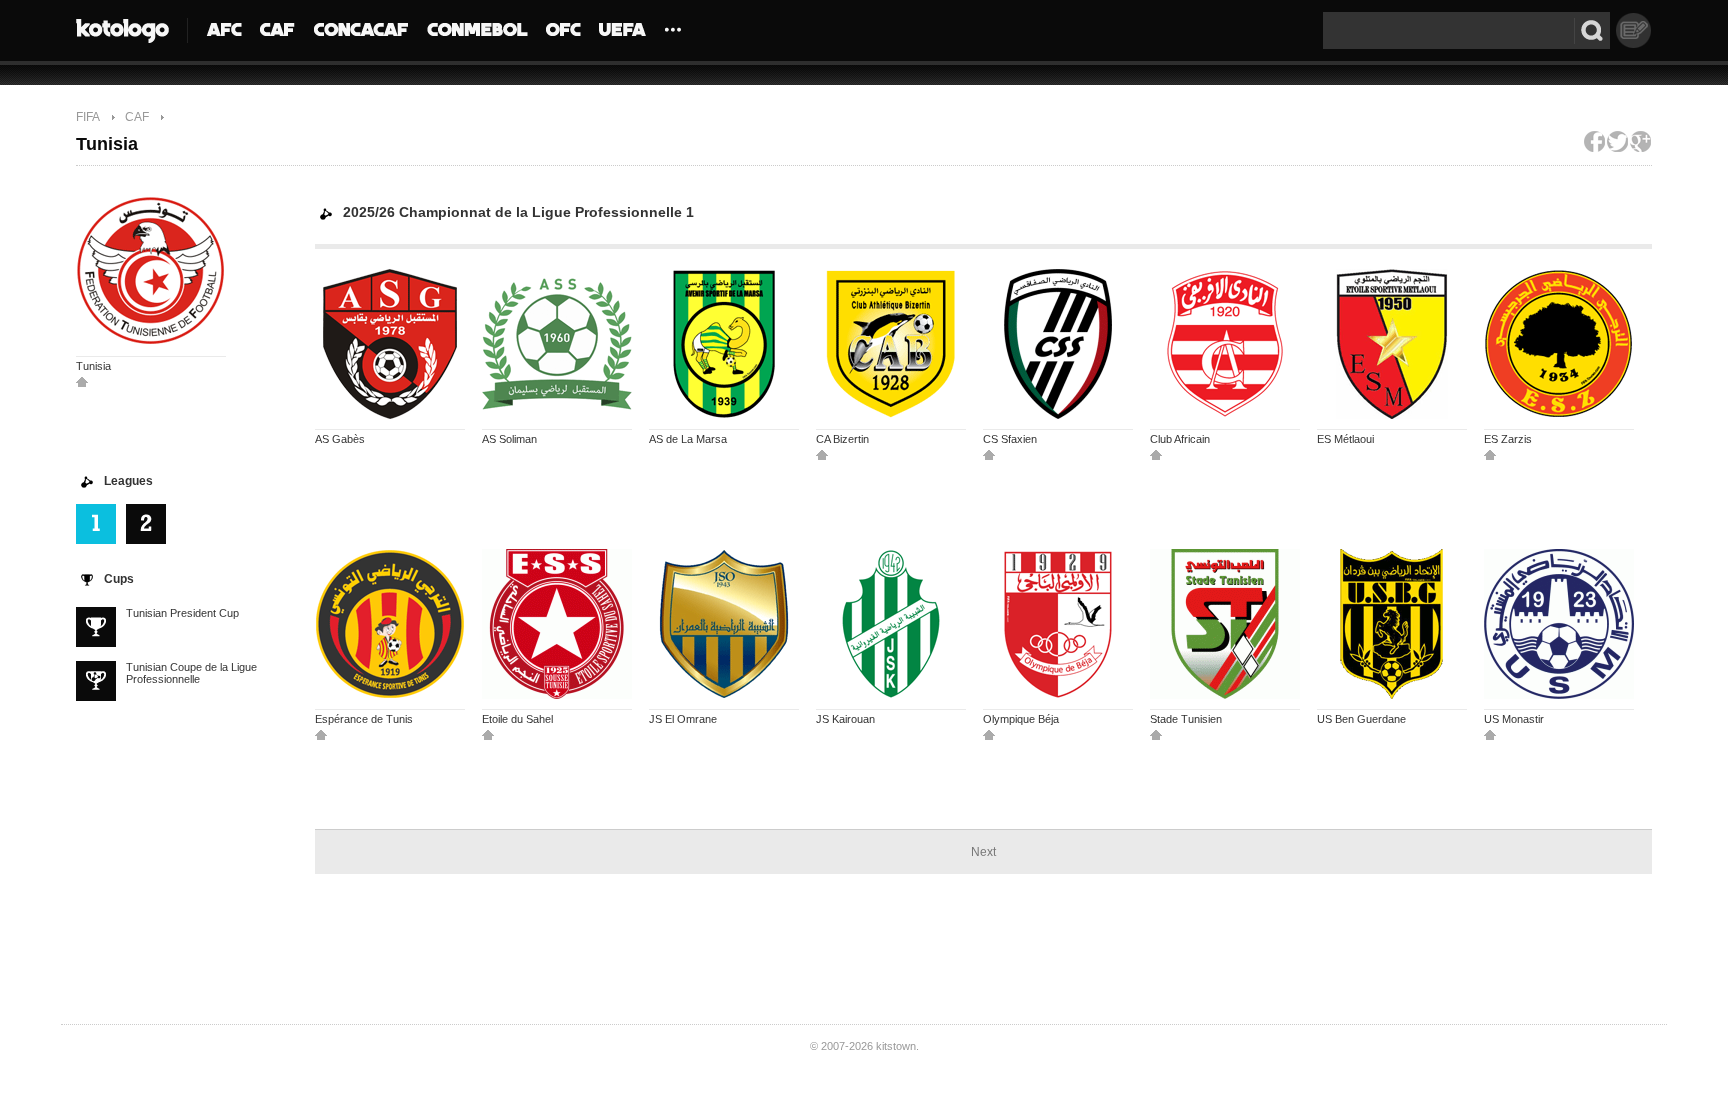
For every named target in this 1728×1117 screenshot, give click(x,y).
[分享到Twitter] (1617, 141)
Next (983, 852)
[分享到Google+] (1640, 141)
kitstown (896, 1046)
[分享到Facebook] (1594, 141)
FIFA (88, 117)
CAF (137, 117)
